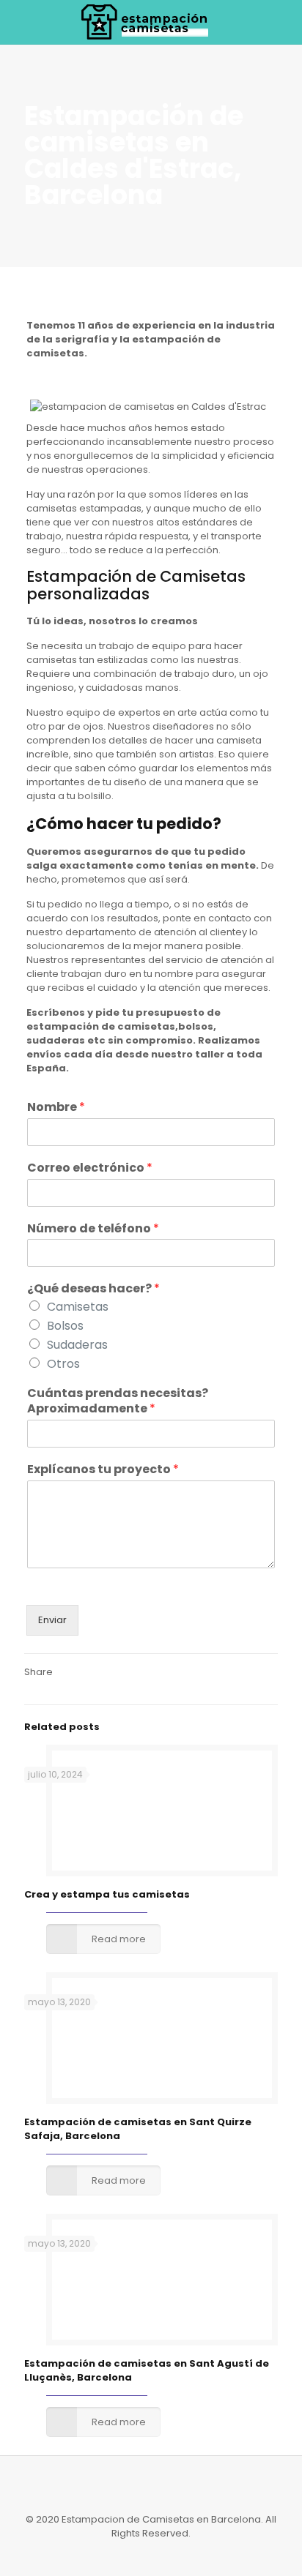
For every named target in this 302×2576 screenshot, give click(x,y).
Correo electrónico (90, 1168)
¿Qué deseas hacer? (93, 1289)
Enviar (52, 1620)
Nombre (56, 1108)
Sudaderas (77, 1345)
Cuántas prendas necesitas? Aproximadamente (118, 1401)
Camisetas (78, 1307)
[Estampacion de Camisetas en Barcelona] (151, 22)
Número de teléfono (93, 1229)
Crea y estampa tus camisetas (107, 1894)
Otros (63, 1364)
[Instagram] (151, 2554)
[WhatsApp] (132, 2554)
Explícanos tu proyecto (103, 1470)
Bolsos (65, 1326)
